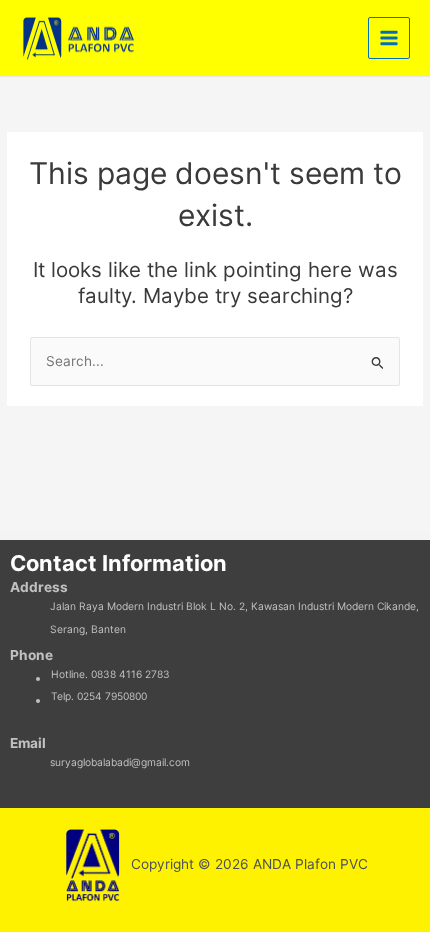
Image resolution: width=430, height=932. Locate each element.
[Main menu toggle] (389, 38)
